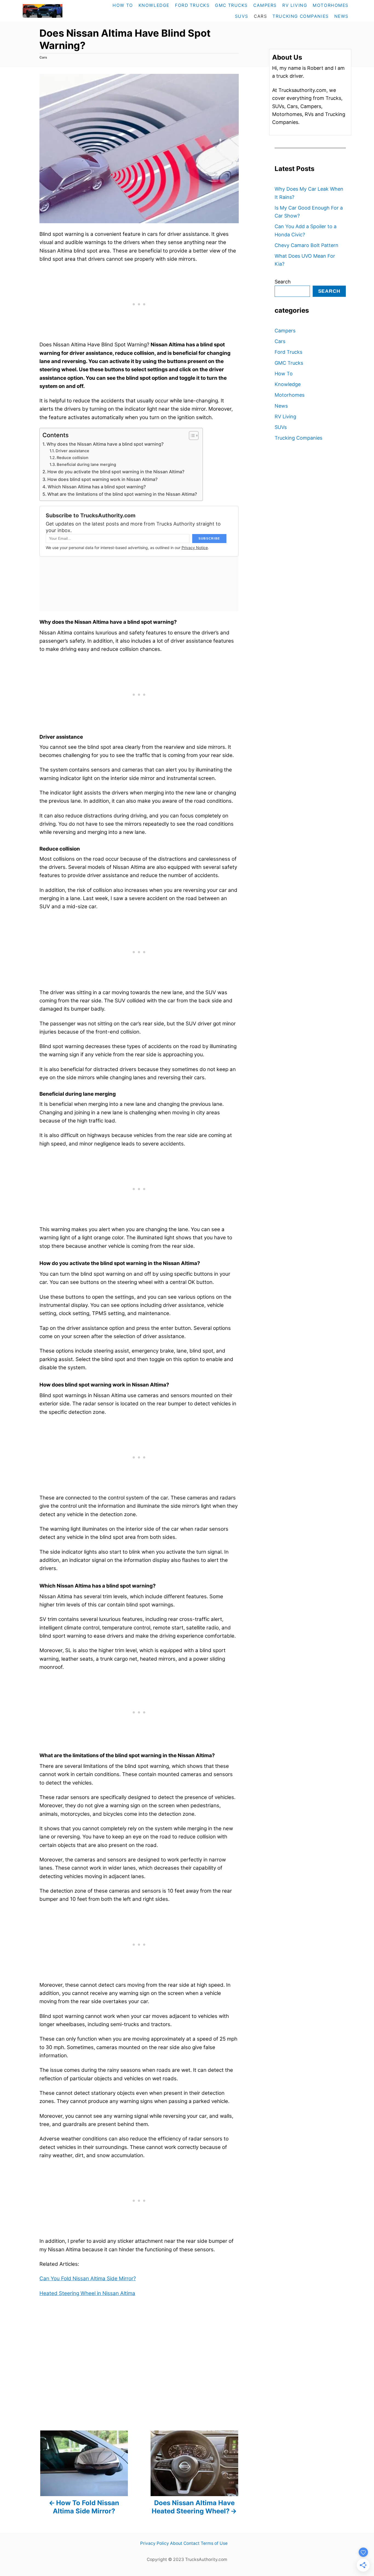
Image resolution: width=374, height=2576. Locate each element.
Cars (43, 57)
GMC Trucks (289, 363)
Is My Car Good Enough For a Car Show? (309, 212)
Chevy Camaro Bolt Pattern (307, 245)
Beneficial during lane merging (86, 465)
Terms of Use (214, 2543)
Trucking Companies (298, 438)
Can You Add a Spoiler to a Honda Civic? (306, 230)
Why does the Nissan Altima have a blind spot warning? (105, 444)
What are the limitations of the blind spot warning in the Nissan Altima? (122, 494)
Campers (285, 331)
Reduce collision (73, 458)
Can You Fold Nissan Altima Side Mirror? (88, 2278)
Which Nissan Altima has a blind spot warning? (97, 487)
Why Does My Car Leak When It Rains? (309, 193)
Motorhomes (290, 395)
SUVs (281, 427)
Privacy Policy (155, 2543)
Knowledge (288, 384)
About (176, 2543)
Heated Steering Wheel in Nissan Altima (87, 2293)
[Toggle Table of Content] (191, 436)
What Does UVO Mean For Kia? (305, 260)
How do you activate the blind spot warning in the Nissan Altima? (116, 472)
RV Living (285, 417)
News (281, 406)
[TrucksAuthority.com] (54, 11)
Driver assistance (72, 451)
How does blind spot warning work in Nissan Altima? (103, 479)
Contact (192, 2543)
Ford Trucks (288, 352)
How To (284, 374)
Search (283, 282)
